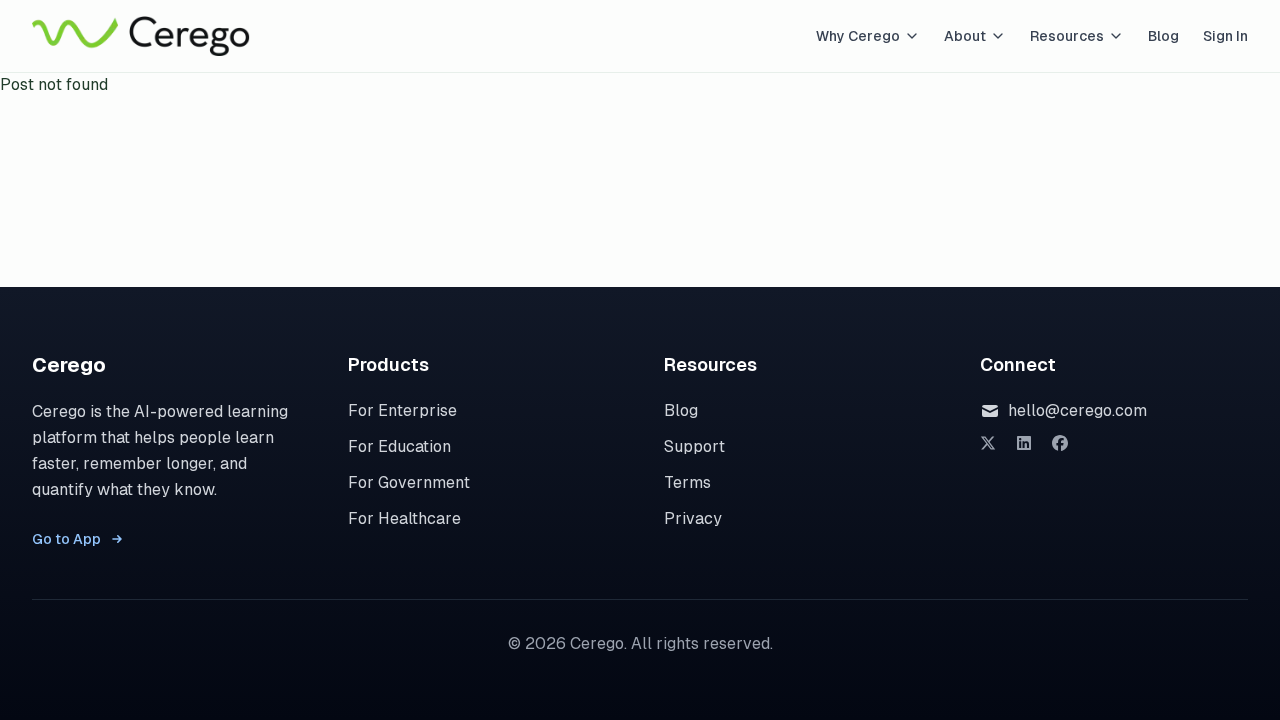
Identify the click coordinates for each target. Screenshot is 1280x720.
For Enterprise (402, 410)
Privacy (693, 518)
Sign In (1225, 36)
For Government (409, 482)
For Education (399, 446)
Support (694, 446)
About (965, 36)
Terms (687, 482)
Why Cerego (858, 36)
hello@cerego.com (1077, 410)
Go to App (66, 539)
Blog (1163, 36)
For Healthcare (404, 518)
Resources (1067, 36)
